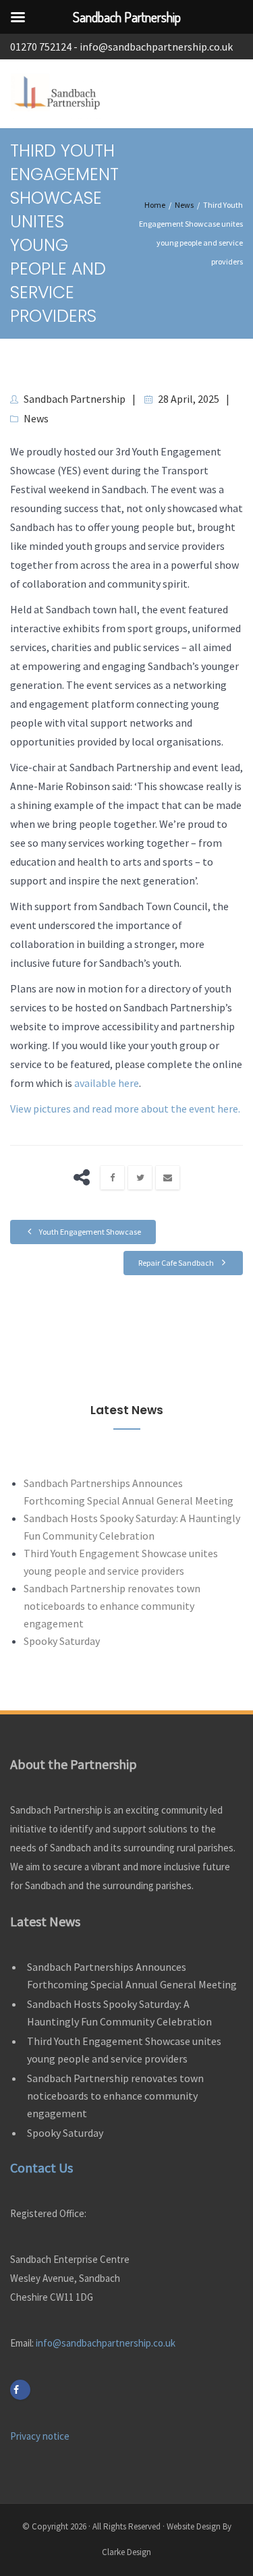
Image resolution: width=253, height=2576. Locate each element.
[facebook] (112, 1178)
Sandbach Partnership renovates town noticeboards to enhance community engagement (112, 1606)
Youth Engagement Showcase (89, 1232)
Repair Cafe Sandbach (177, 1263)
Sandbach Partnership (75, 399)
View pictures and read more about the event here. (125, 1109)
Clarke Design (126, 2552)
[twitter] (140, 1178)
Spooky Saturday (62, 1641)
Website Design (194, 2526)
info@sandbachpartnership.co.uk (156, 47)
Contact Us (41, 2167)
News (36, 418)
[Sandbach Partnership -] (59, 94)
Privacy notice (40, 2436)
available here (107, 1083)
